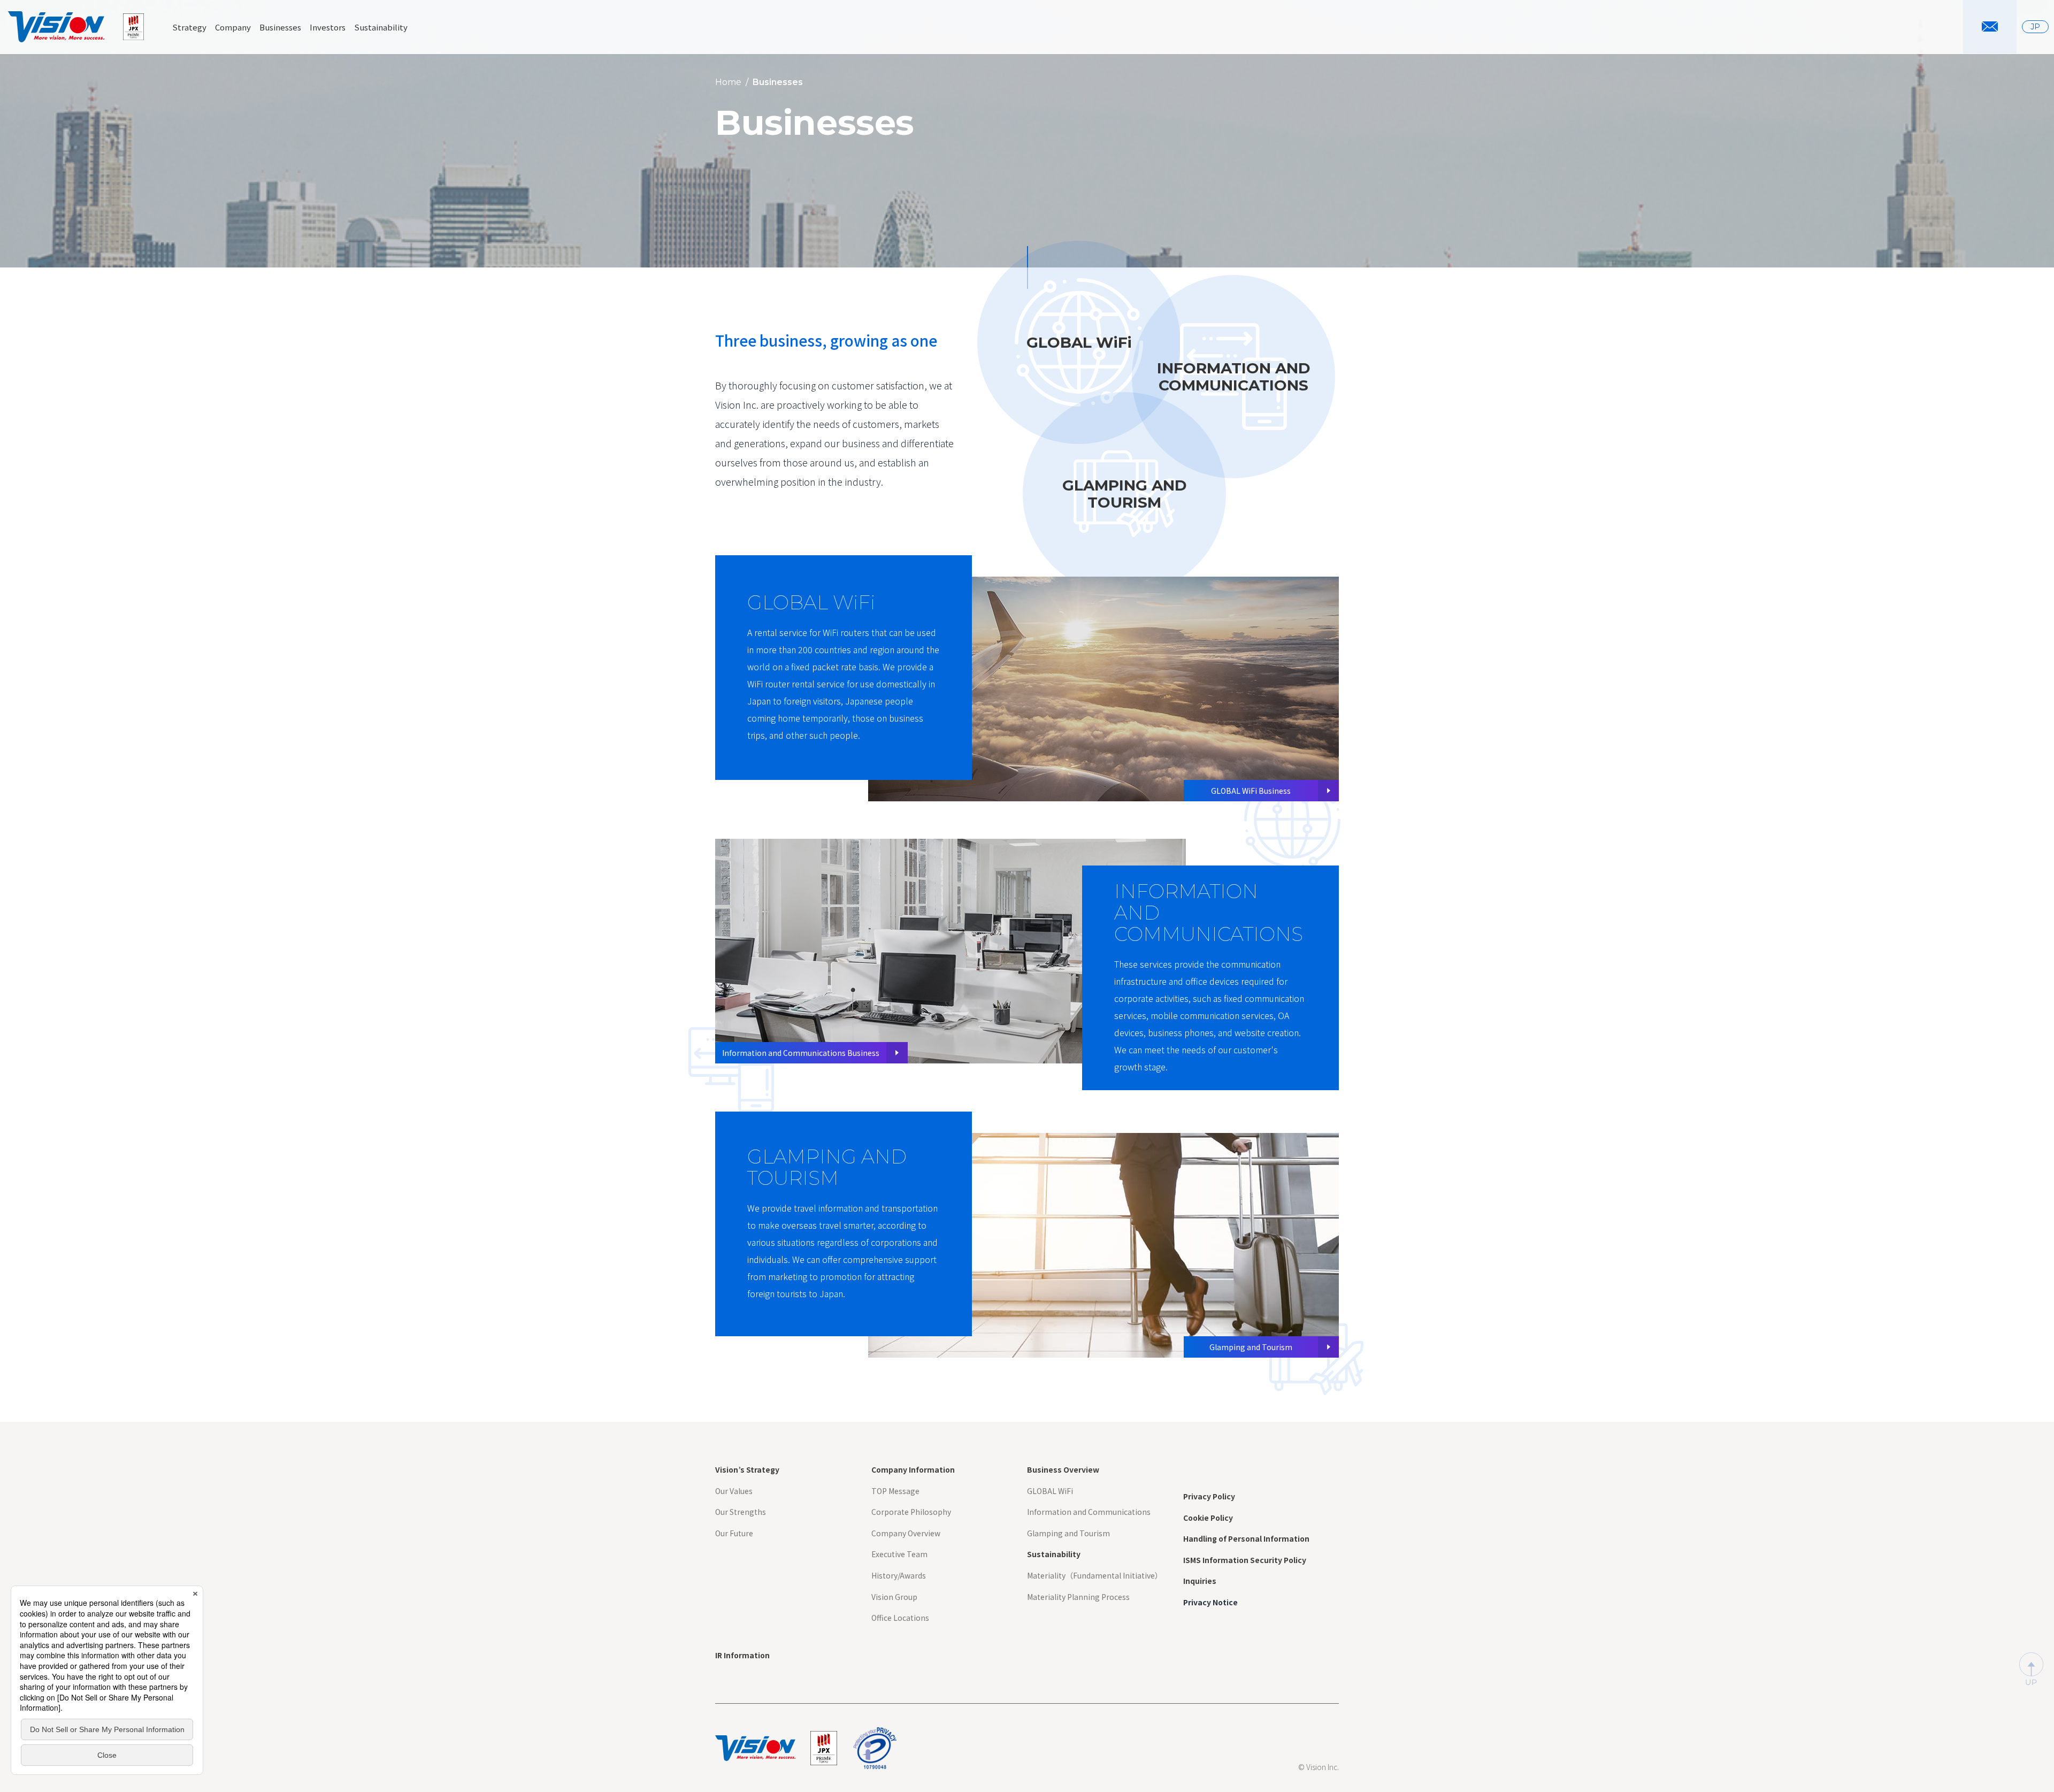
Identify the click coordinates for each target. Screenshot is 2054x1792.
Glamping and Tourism (1068, 1533)
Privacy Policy (1209, 1496)
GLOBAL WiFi (1050, 1491)
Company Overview (906, 1533)
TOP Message (895, 1491)
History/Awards (899, 1576)
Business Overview (1063, 1470)
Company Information (913, 1470)
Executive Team (899, 1554)
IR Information (742, 1655)
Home (728, 82)
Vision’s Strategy (747, 1470)
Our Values (734, 1491)
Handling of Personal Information (1246, 1539)
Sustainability (1054, 1554)
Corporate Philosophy (911, 1512)
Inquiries (1200, 1581)
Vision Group (894, 1597)
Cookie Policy (1208, 1518)
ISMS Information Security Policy (1245, 1560)
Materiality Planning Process (1078, 1597)
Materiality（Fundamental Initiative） (1095, 1576)
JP (2035, 27)
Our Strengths (741, 1512)
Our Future (734, 1533)
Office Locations (900, 1618)
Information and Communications (1089, 1512)
